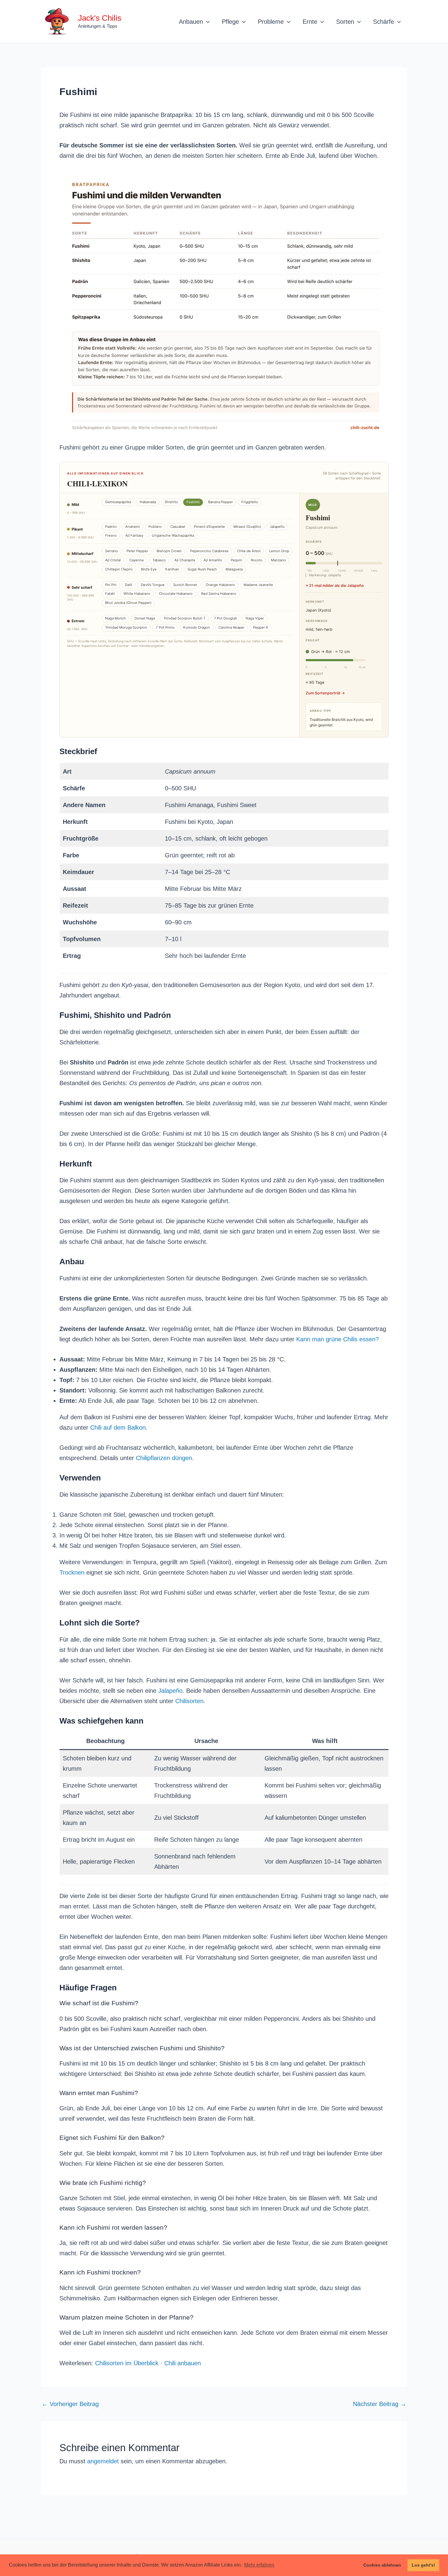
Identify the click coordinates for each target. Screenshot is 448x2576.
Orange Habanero (220, 585)
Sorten (345, 22)
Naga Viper (255, 618)
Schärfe (384, 22)
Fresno (111, 535)
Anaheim (133, 527)
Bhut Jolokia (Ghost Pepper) (128, 603)
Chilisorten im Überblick (127, 2363)
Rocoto (257, 560)
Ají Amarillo (213, 560)
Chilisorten (189, 1701)
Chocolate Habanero (176, 594)
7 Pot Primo (165, 627)
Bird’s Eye (149, 569)
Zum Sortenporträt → (325, 693)
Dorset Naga (145, 618)
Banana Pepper (220, 502)
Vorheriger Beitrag (70, 2404)
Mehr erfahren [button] (259, 2565)
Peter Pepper (137, 551)
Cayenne (137, 560)
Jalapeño (277, 527)
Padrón (111, 527)
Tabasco (159, 560)
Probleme (271, 22)
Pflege (230, 22)
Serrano (112, 551)
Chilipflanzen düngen (164, 1458)
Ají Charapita (185, 560)
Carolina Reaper (231, 627)
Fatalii (110, 594)
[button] (206, 22)
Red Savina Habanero (219, 594)
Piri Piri (111, 585)
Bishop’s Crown (169, 551)
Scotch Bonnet (185, 585)
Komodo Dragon (197, 627)
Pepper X (260, 627)
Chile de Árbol (249, 551)
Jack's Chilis (100, 18)
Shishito (171, 502)
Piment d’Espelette (209, 527)
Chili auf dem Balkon (118, 1427)
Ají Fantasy (134, 535)
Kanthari (172, 569)
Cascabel (178, 527)
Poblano (155, 527)
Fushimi (193, 502)
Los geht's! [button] (423, 2565)
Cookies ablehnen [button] (382, 2565)
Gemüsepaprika (118, 502)
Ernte (310, 22)
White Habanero (137, 594)
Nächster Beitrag (380, 2404)
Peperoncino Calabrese (209, 551)
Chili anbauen (183, 2363)
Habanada (148, 502)
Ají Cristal (113, 560)
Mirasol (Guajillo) (247, 527)
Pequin (236, 560)
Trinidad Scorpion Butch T (184, 618)
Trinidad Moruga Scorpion (126, 627)
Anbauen (191, 22)
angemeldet (103, 2461)
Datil (129, 585)
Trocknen (72, 1572)
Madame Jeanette (258, 585)
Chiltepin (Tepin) (119, 569)
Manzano (278, 560)
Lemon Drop (279, 551)
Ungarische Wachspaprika (173, 535)
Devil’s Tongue (153, 585)
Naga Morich (116, 618)
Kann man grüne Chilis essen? (338, 1339)
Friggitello (250, 502)
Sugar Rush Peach (202, 569)
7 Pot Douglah (226, 618)
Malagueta (234, 569)
